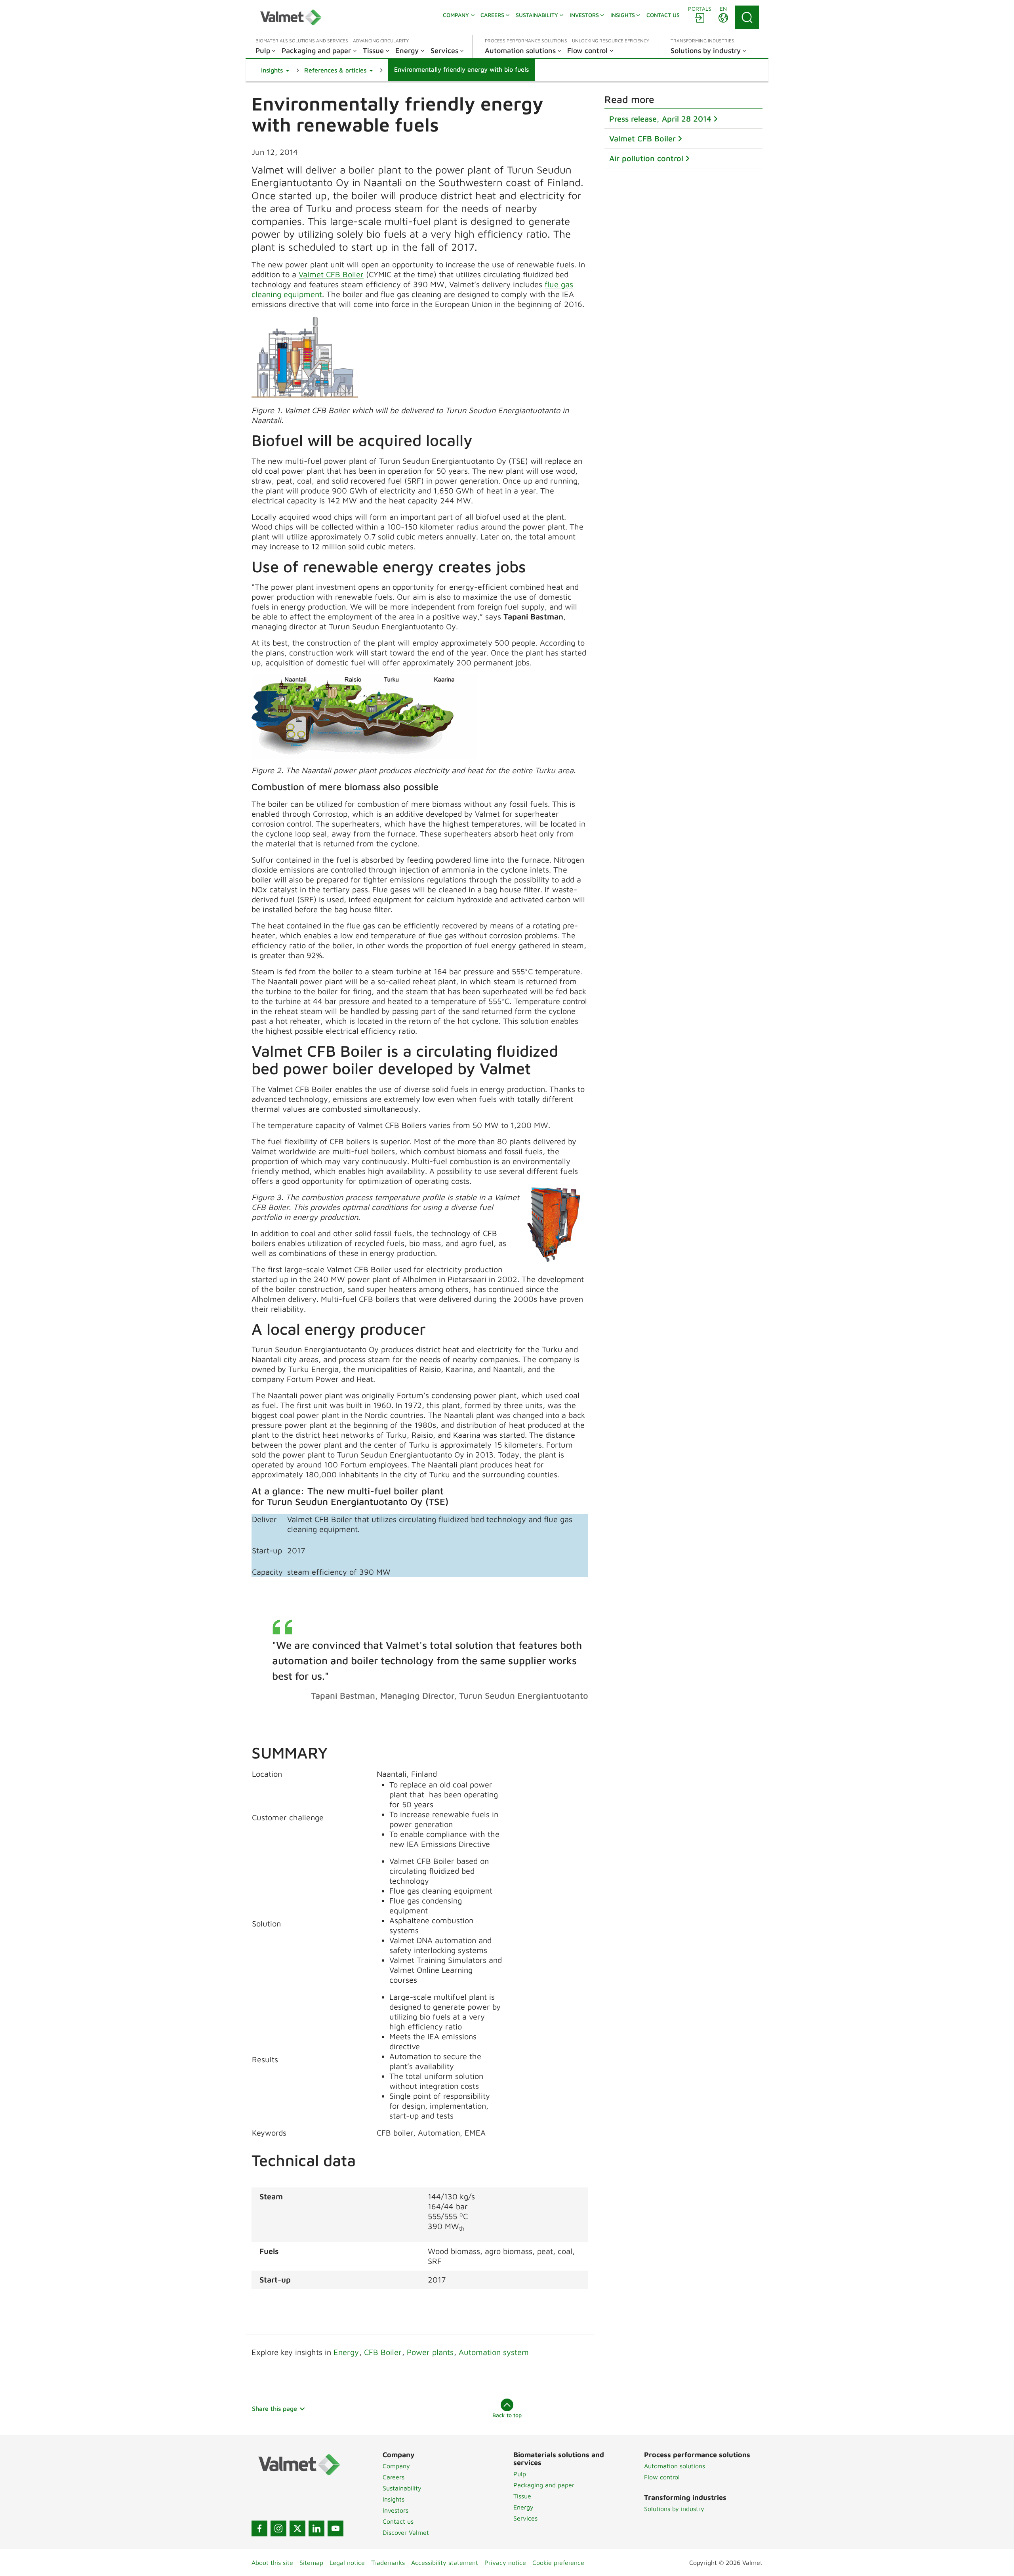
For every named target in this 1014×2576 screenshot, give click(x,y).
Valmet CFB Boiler (331, 274)
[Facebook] (259, 2528)
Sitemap (311, 2563)
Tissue (522, 2496)
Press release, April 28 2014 (660, 119)
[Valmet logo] (291, 17)
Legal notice (347, 2563)
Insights (394, 2499)
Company (396, 2466)
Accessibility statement (445, 2563)
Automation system (494, 2352)
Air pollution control (646, 158)
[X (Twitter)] (297, 2528)
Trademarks (388, 2563)
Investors (395, 2510)
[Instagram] (278, 2528)
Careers (394, 2477)
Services (525, 2518)
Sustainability (402, 2488)
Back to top (507, 2415)
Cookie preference (558, 2563)
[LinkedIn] (316, 2528)
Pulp (520, 2474)
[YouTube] (335, 2528)
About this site (272, 2563)
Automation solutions (675, 2466)
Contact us (398, 2521)
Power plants (430, 2352)
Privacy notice (505, 2563)
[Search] (747, 17)
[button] (275, 70)
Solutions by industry (674, 2509)
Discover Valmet (406, 2532)
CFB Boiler (383, 2352)
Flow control (662, 2477)
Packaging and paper (544, 2485)
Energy (346, 2352)
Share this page (274, 2408)
